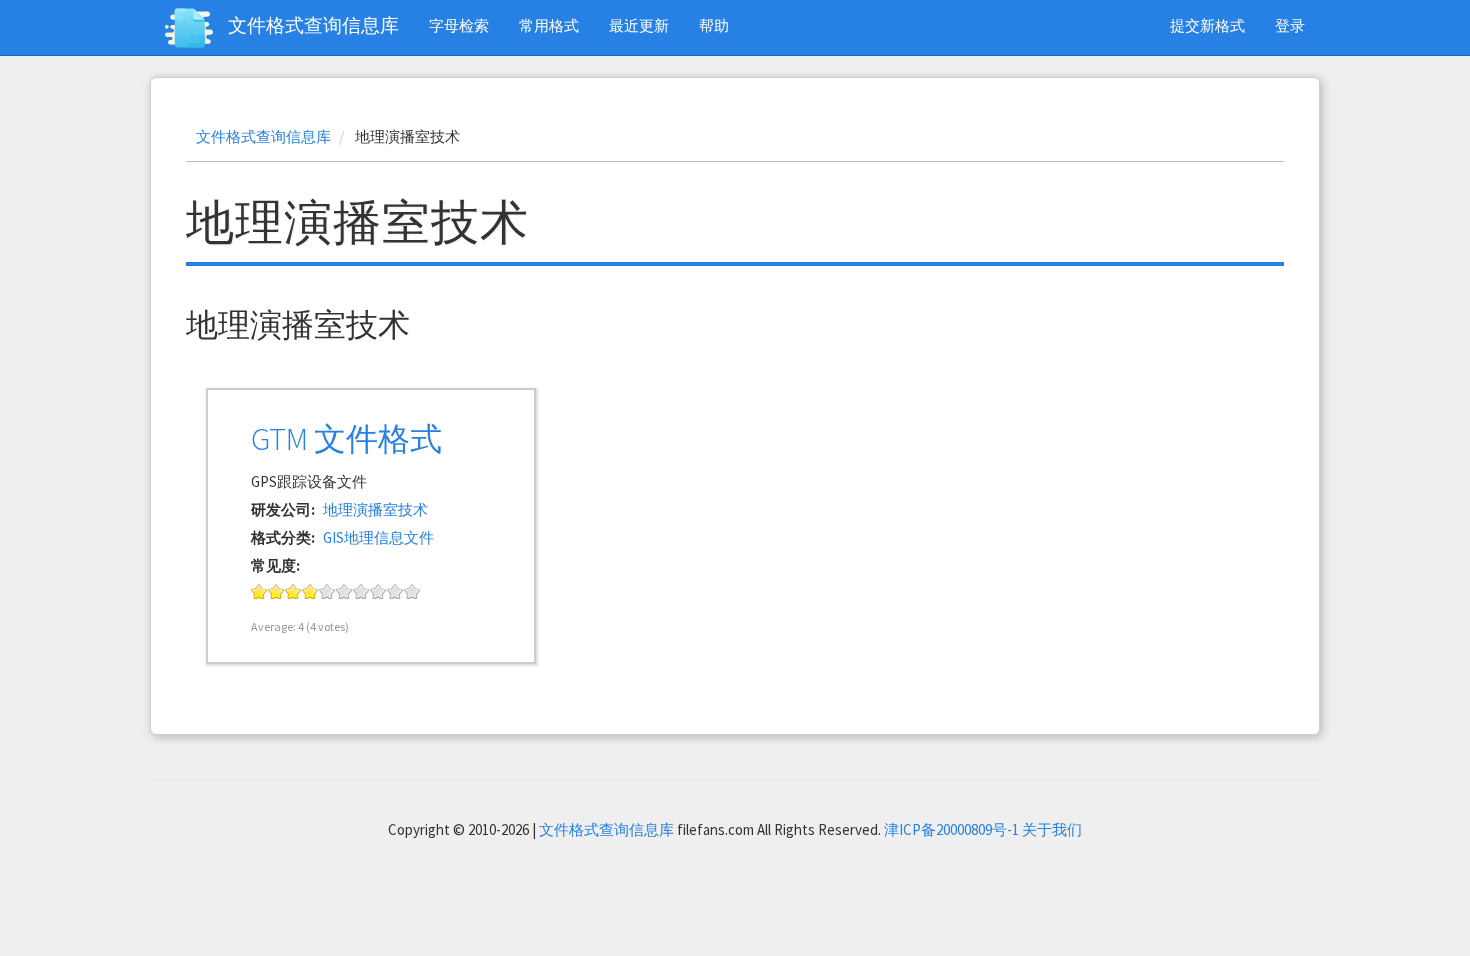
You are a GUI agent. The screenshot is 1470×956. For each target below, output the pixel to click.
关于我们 (1052, 829)
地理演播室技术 (375, 509)
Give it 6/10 (344, 591)
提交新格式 (1207, 25)
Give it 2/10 (276, 591)
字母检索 (459, 25)
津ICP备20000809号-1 (951, 829)
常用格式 (549, 25)
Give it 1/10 (259, 591)
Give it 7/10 (361, 591)
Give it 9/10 (395, 591)
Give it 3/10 (293, 591)
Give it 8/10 (378, 591)
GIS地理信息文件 (378, 537)
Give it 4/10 (310, 591)
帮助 (714, 25)
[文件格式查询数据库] (196, 28)
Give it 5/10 (327, 591)
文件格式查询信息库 (313, 25)
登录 (1290, 25)
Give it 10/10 (412, 591)
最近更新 (639, 25)
